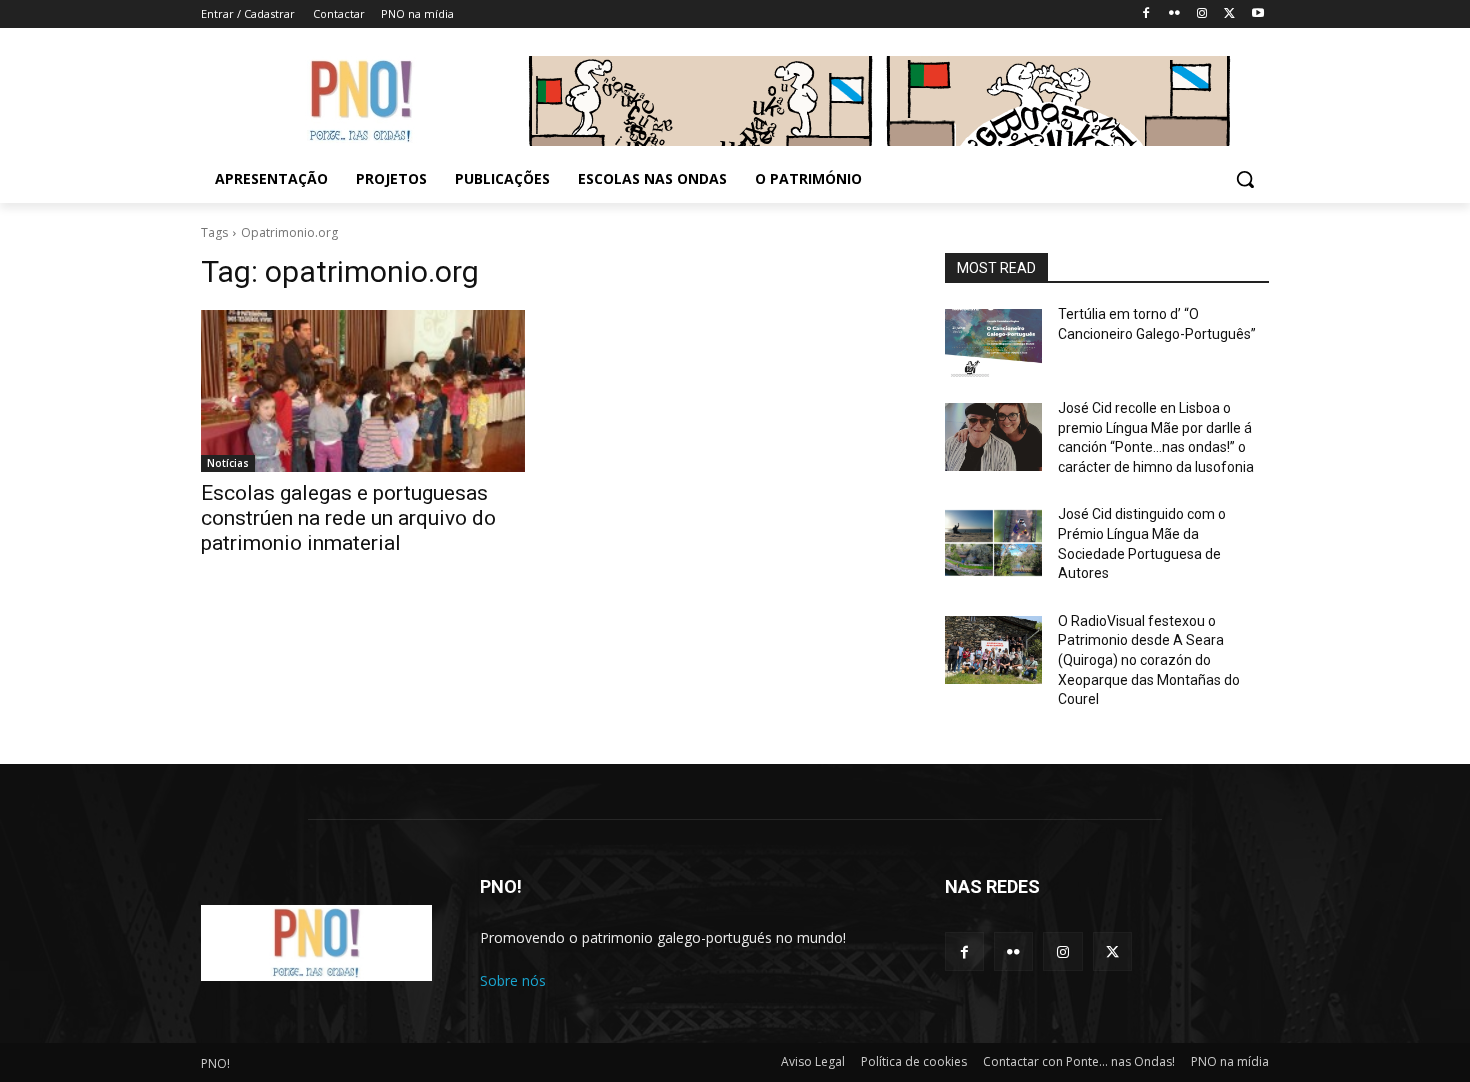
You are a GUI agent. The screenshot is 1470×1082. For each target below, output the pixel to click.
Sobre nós (513, 980)
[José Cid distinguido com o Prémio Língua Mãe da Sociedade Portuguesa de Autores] (993, 543)
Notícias (228, 463)
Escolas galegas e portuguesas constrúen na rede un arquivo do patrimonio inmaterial (348, 518)
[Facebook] (1146, 14)
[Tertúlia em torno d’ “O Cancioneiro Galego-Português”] (993, 343)
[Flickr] (1174, 14)
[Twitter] (1229, 14)
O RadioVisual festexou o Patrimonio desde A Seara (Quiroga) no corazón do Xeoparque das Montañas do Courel (1149, 660)
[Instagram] (1202, 14)
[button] (1245, 179)
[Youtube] (1257, 14)
